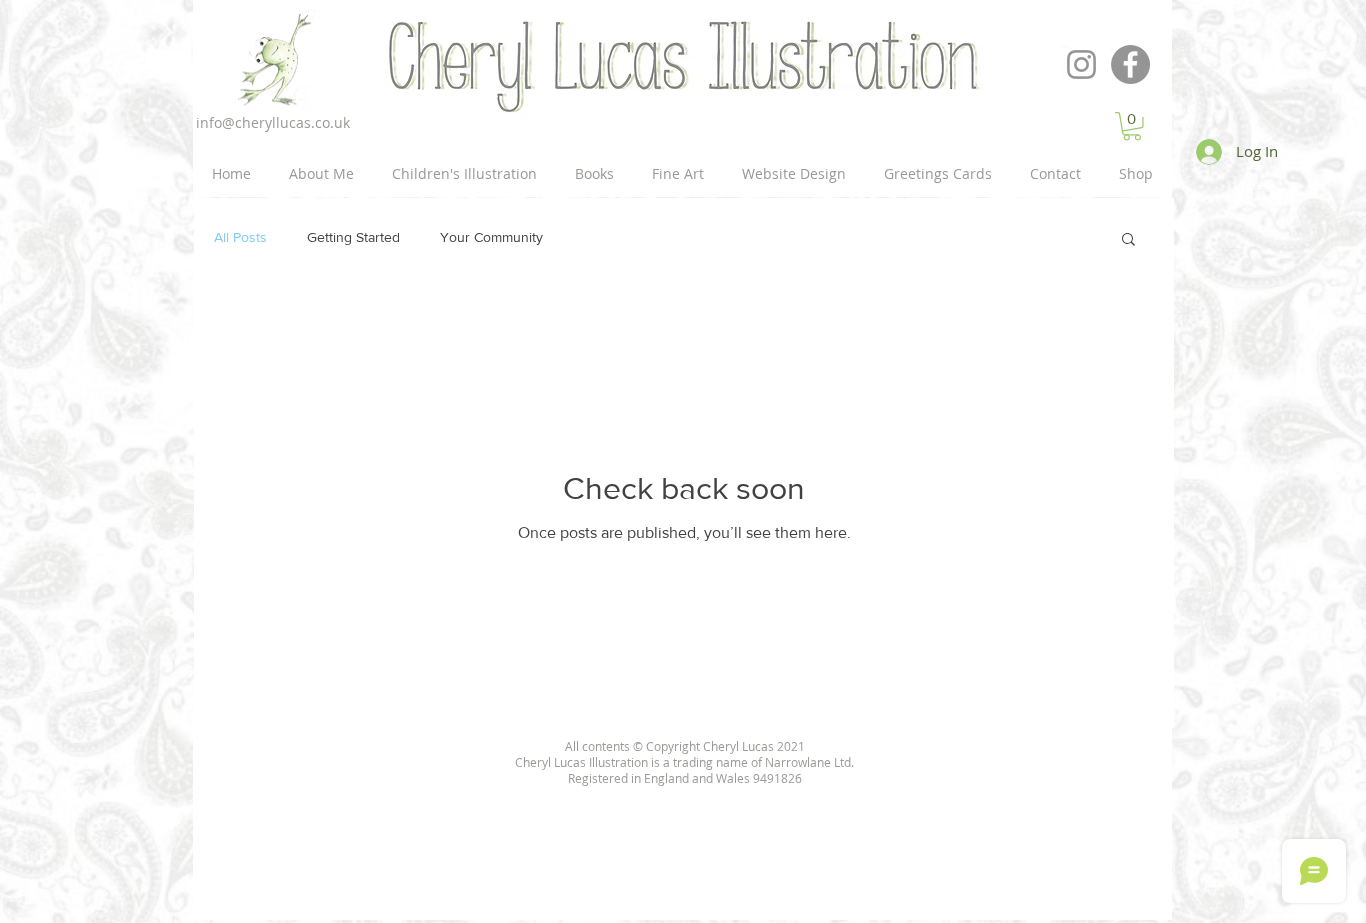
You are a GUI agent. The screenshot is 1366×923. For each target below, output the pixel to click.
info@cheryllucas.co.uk (273, 122)
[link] (1132, 126)
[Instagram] (1081, 64)
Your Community (491, 237)
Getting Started (353, 237)
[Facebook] (1130, 64)
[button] (1128, 240)
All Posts (240, 237)
